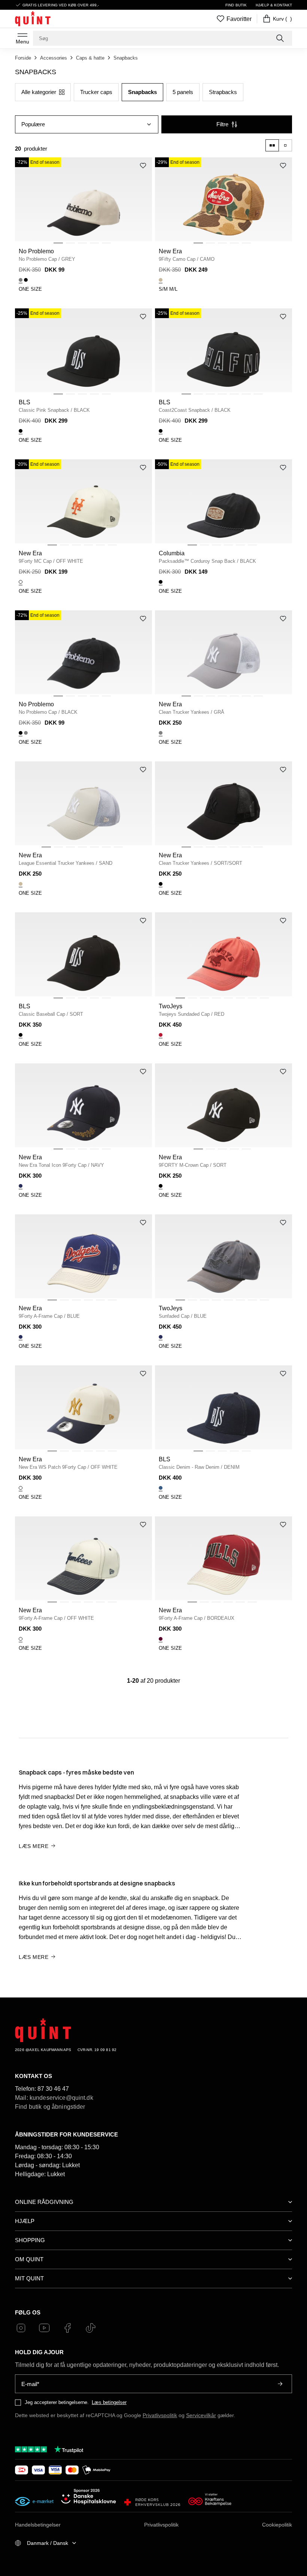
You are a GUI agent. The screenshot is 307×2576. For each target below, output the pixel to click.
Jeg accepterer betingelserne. (57, 2402)
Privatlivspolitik (160, 2415)
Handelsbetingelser (38, 2525)
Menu (22, 42)
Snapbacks (126, 58)
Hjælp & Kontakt (274, 5)
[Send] (280, 2384)
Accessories (54, 58)
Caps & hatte (90, 58)
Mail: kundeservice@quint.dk (54, 2098)
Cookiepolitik (277, 2525)
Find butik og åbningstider (50, 2107)
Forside (23, 58)
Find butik (236, 5)
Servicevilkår (201, 2415)
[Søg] (281, 38)
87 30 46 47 (53, 2089)
